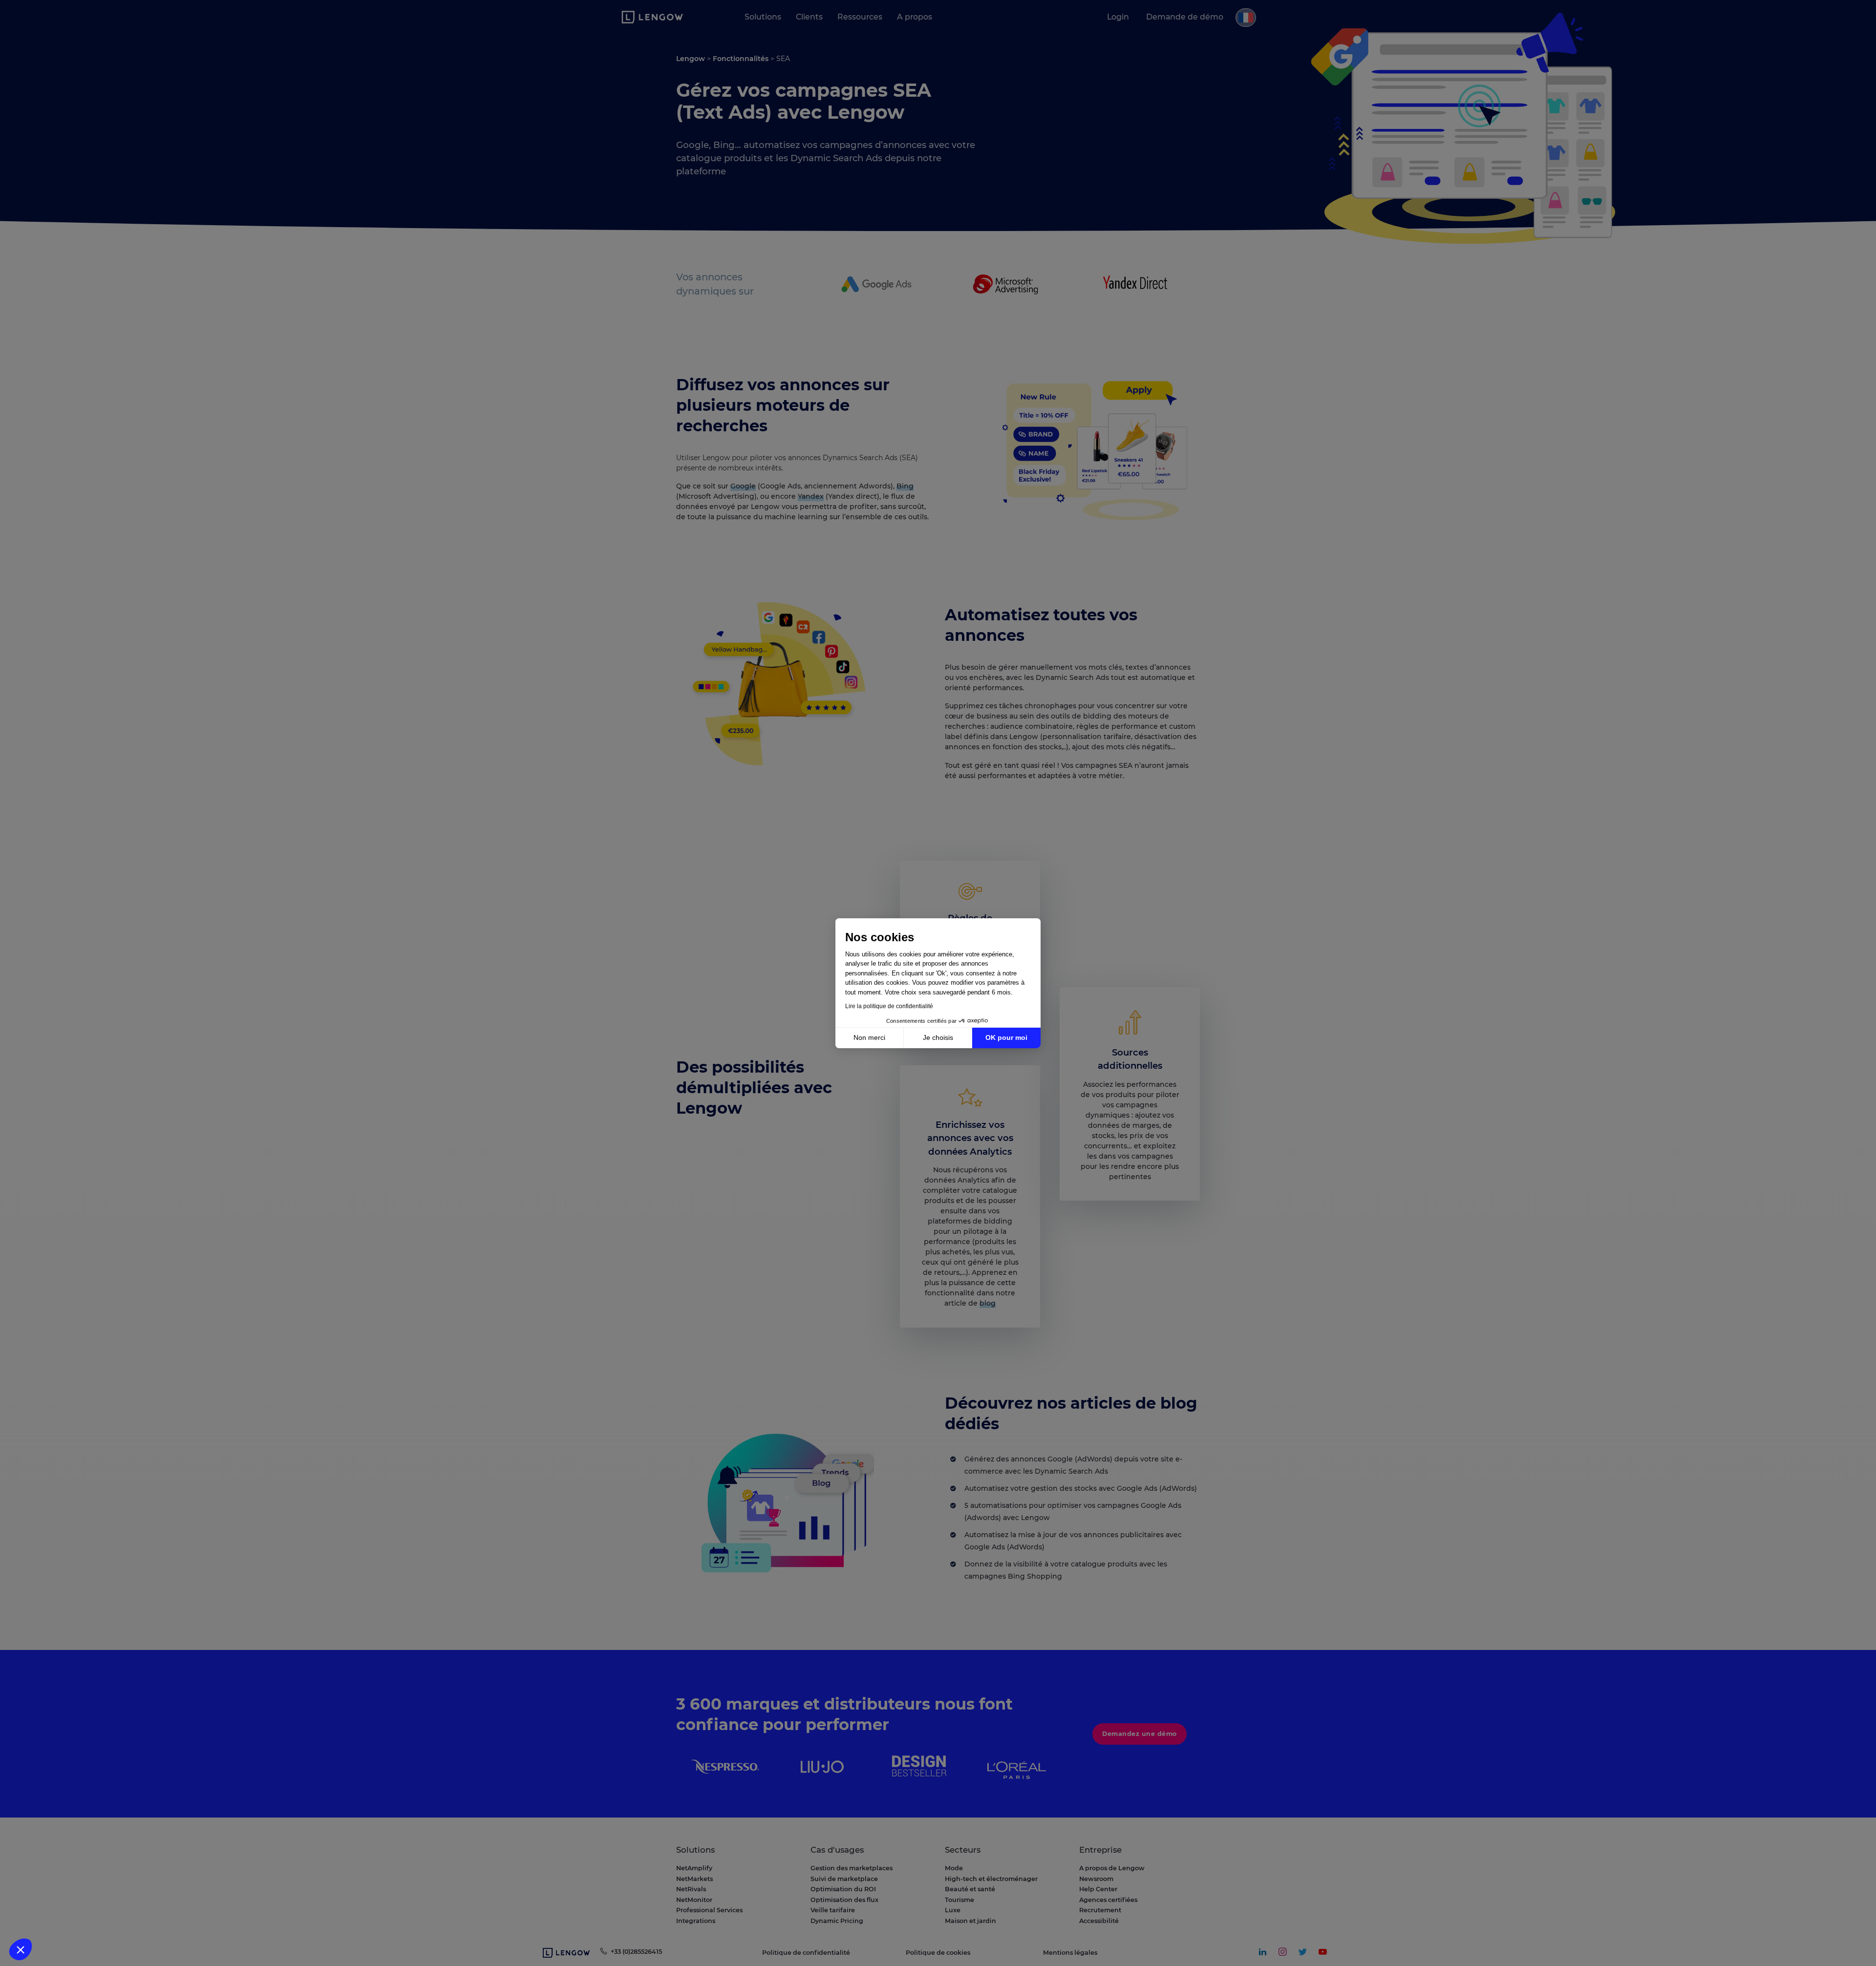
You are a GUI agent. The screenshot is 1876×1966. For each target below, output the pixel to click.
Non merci (869, 1037)
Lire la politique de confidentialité (889, 1006)
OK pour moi (1006, 1037)
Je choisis (938, 1037)
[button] (21, 1949)
